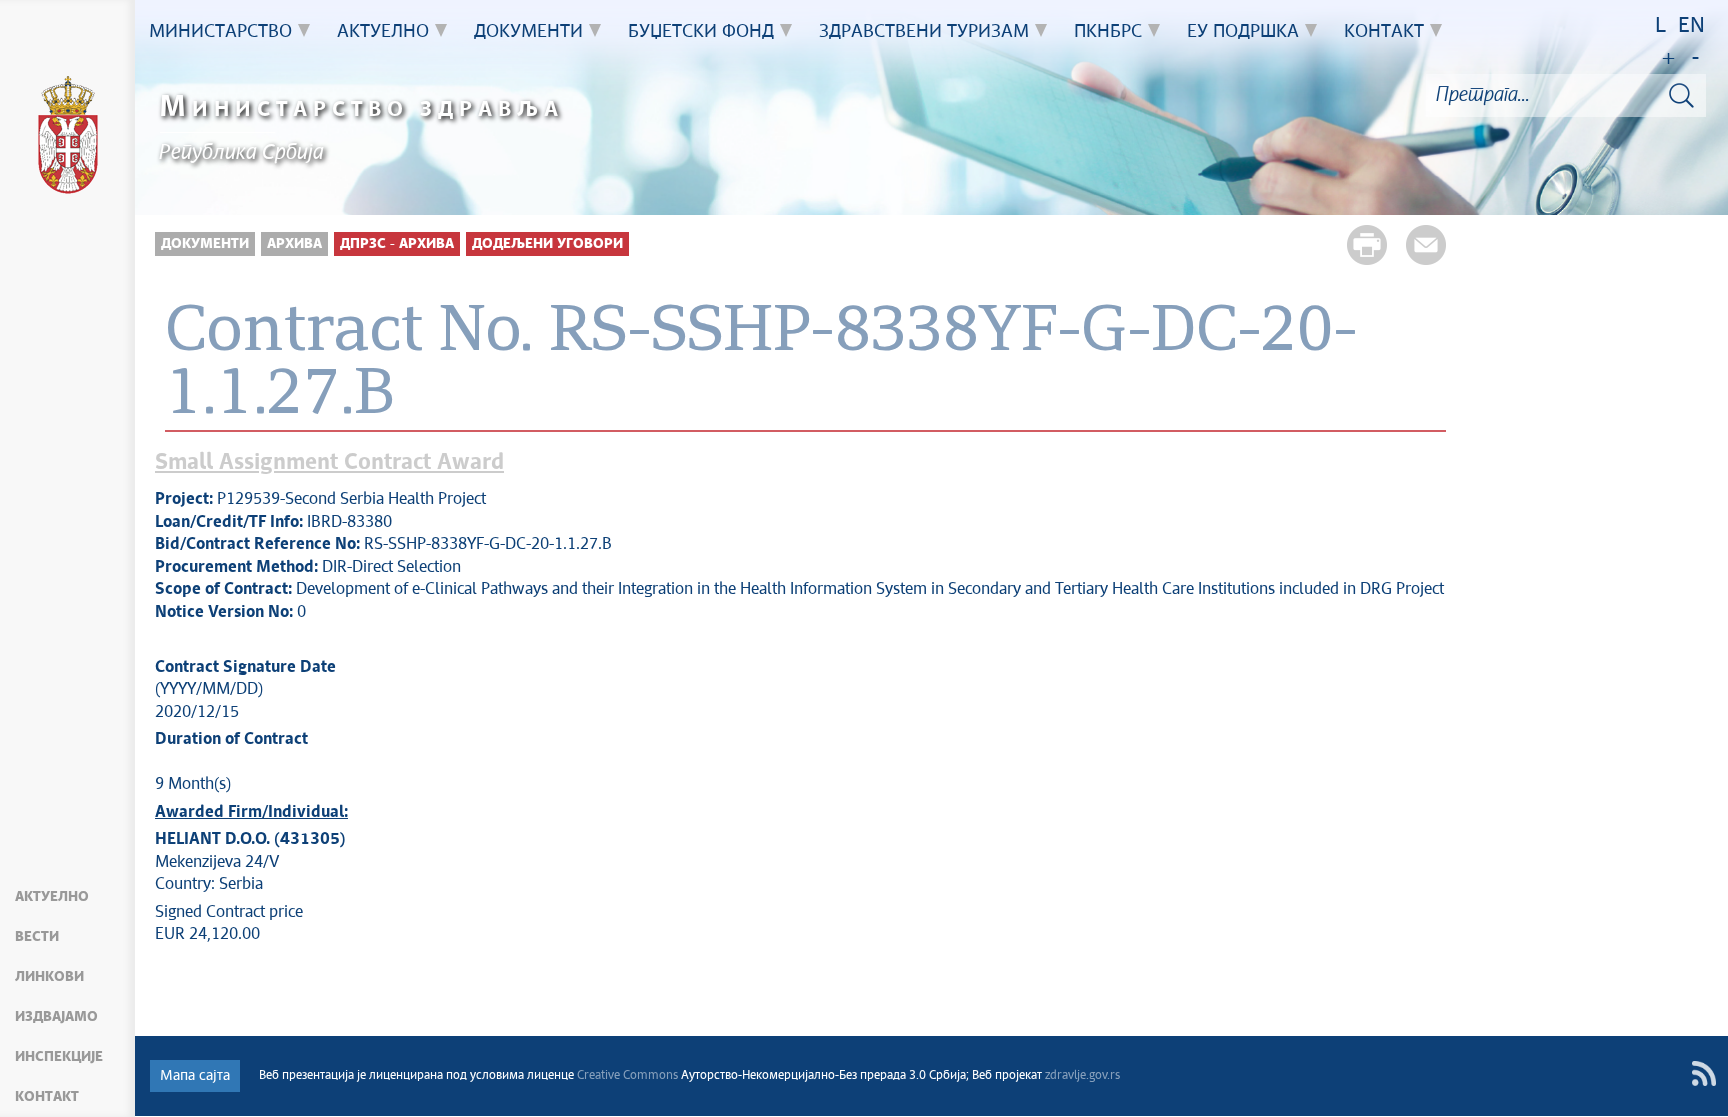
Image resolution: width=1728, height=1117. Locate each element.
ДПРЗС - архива (397, 244)
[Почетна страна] (68, 138)
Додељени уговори (547, 244)
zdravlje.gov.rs (1082, 1076)
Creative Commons (627, 1076)
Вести (37, 937)
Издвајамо (56, 1017)
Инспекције (59, 1057)
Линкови (49, 977)
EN (1691, 26)
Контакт (47, 1097)
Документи (205, 244)
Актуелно (52, 897)
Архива (294, 244)
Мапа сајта (195, 1076)
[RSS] (1703, 1073)
